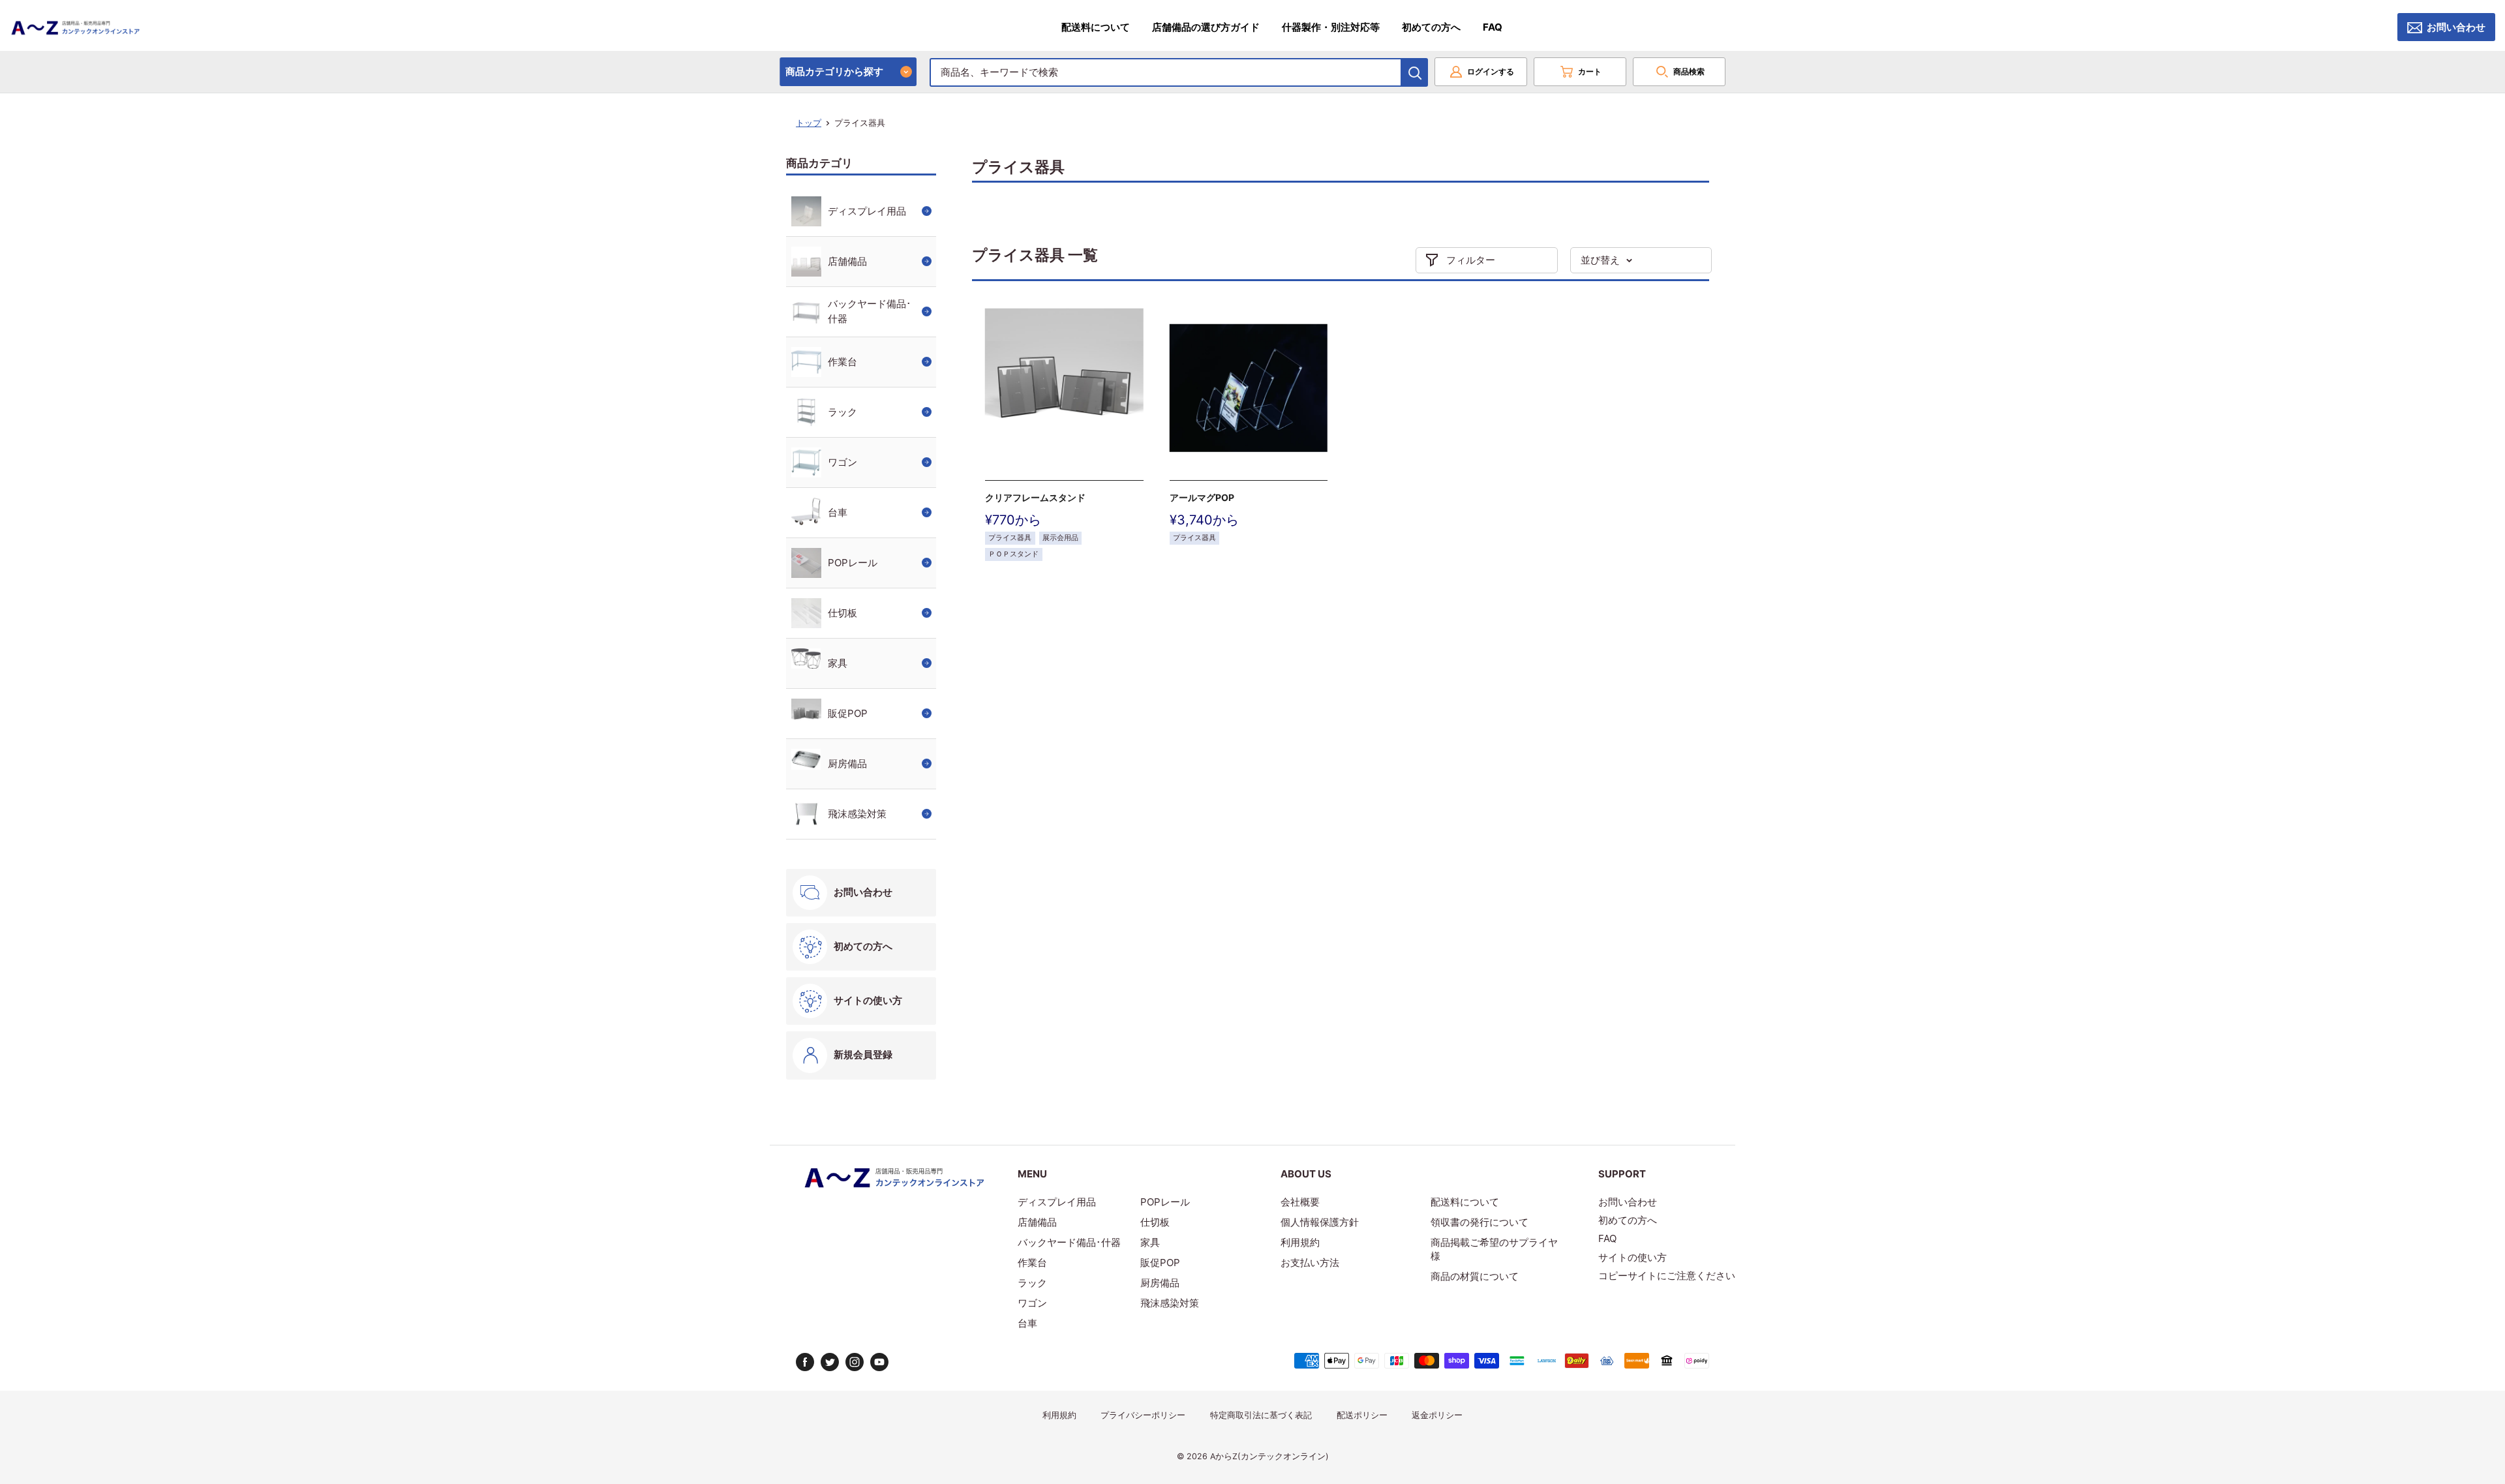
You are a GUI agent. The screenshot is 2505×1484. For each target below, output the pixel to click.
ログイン (1491, 71)
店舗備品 (847, 261)
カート (1590, 71)
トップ (809, 123)
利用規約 (1300, 1242)
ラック (843, 412)
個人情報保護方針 (1320, 1222)
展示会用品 (1060, 538)
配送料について (1096, 27)
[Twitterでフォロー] (830, 1362)
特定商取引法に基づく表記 (1261, 1415)
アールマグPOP (1202, 497)
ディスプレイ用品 (867, 211)
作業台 (843, 362)
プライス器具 (1010, 538)
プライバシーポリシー (1143, 1415)
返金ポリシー (1437, 1415)
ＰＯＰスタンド (1013, 554)
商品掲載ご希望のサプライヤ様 (1494, 1249)
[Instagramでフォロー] (855, 1362)
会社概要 (1300, 1202)
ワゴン (843, 462)
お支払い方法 (1310, 1263)
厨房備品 (847, 764)
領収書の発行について (1480, 1222)
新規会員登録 (863, 1054)
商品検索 (1689, 71)
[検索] (1415, 72)
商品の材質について (1475, 1276)
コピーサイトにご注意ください (1667, 1276)
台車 (838, 512)
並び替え (1600, 260)
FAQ (1493, 27)
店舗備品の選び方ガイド (1206, 27)
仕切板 (843, 613)
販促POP (848, 713)
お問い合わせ (2456, 27)
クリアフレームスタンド (1035, 497)
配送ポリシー (1362, 1415)
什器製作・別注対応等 (1331, 27)
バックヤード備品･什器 (870, 311)
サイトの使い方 (868, 1000)
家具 (838, 663)
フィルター (1471, 260)
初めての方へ (1431, 27)
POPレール (853, 563)
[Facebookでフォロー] (805, 1362)
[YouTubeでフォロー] (879, 1362)
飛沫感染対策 (857, 814)
